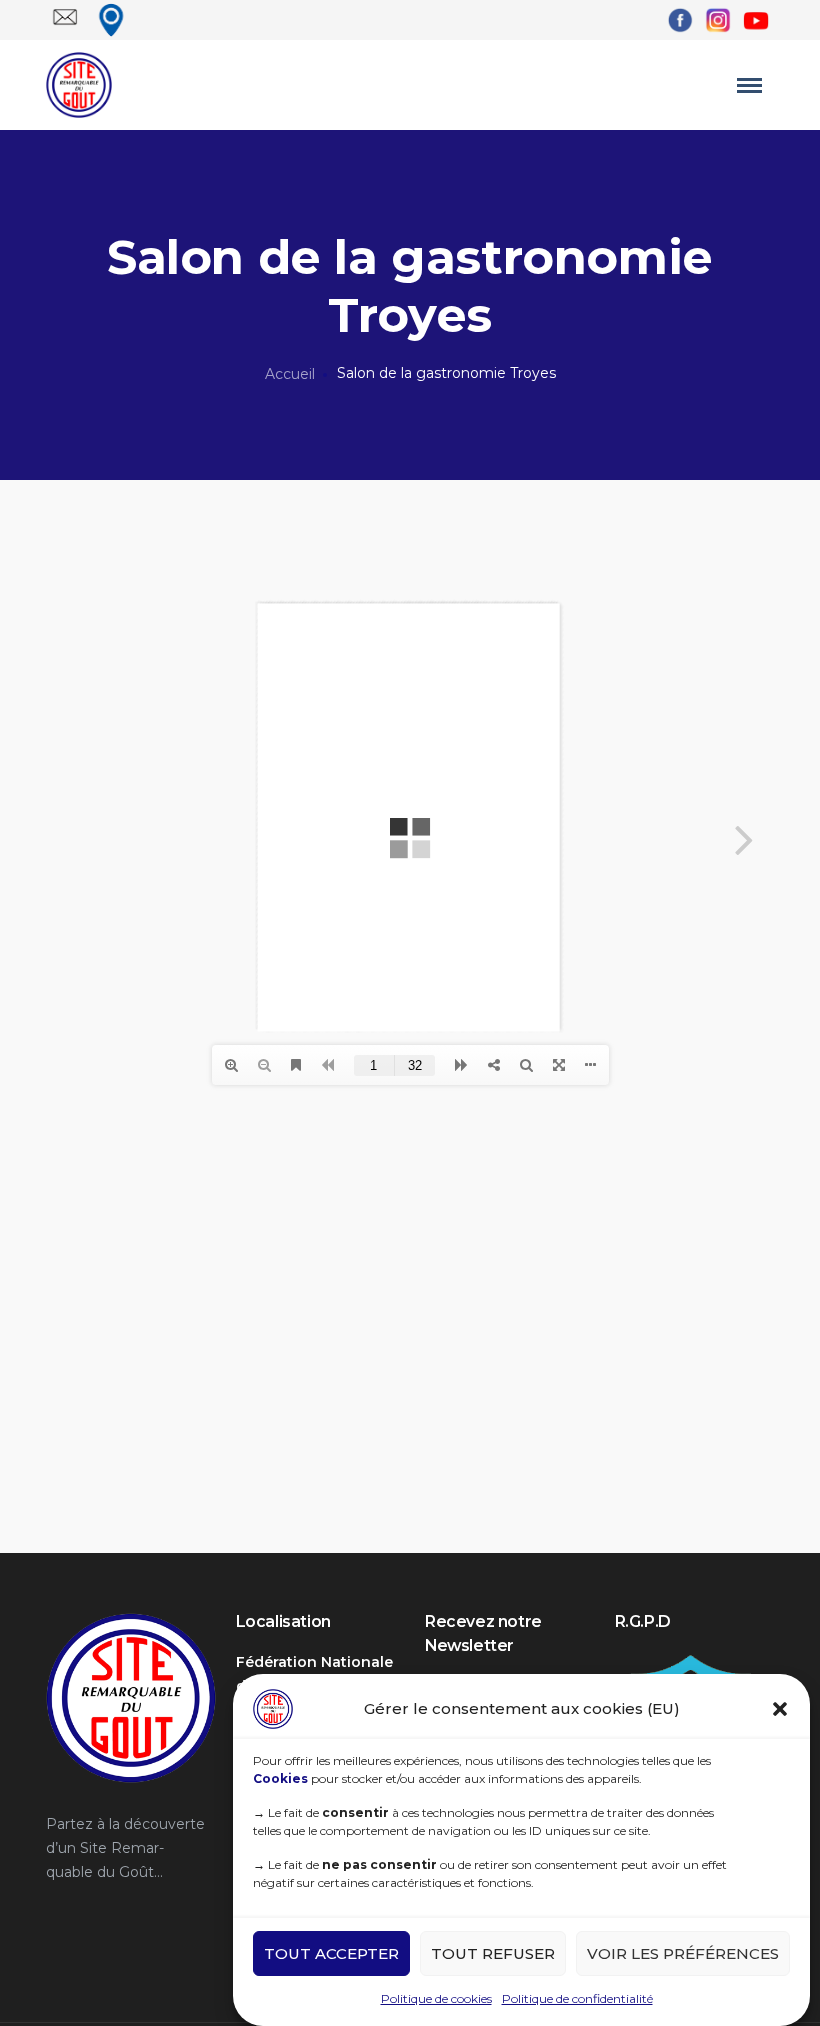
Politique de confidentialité (577, 1998)
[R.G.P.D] (690, 1662)
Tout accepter (331, 1953)
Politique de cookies (436, 1998)
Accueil (290, 374)
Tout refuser (493, 1953)
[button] (780, 1709)
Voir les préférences (683, 1953)
